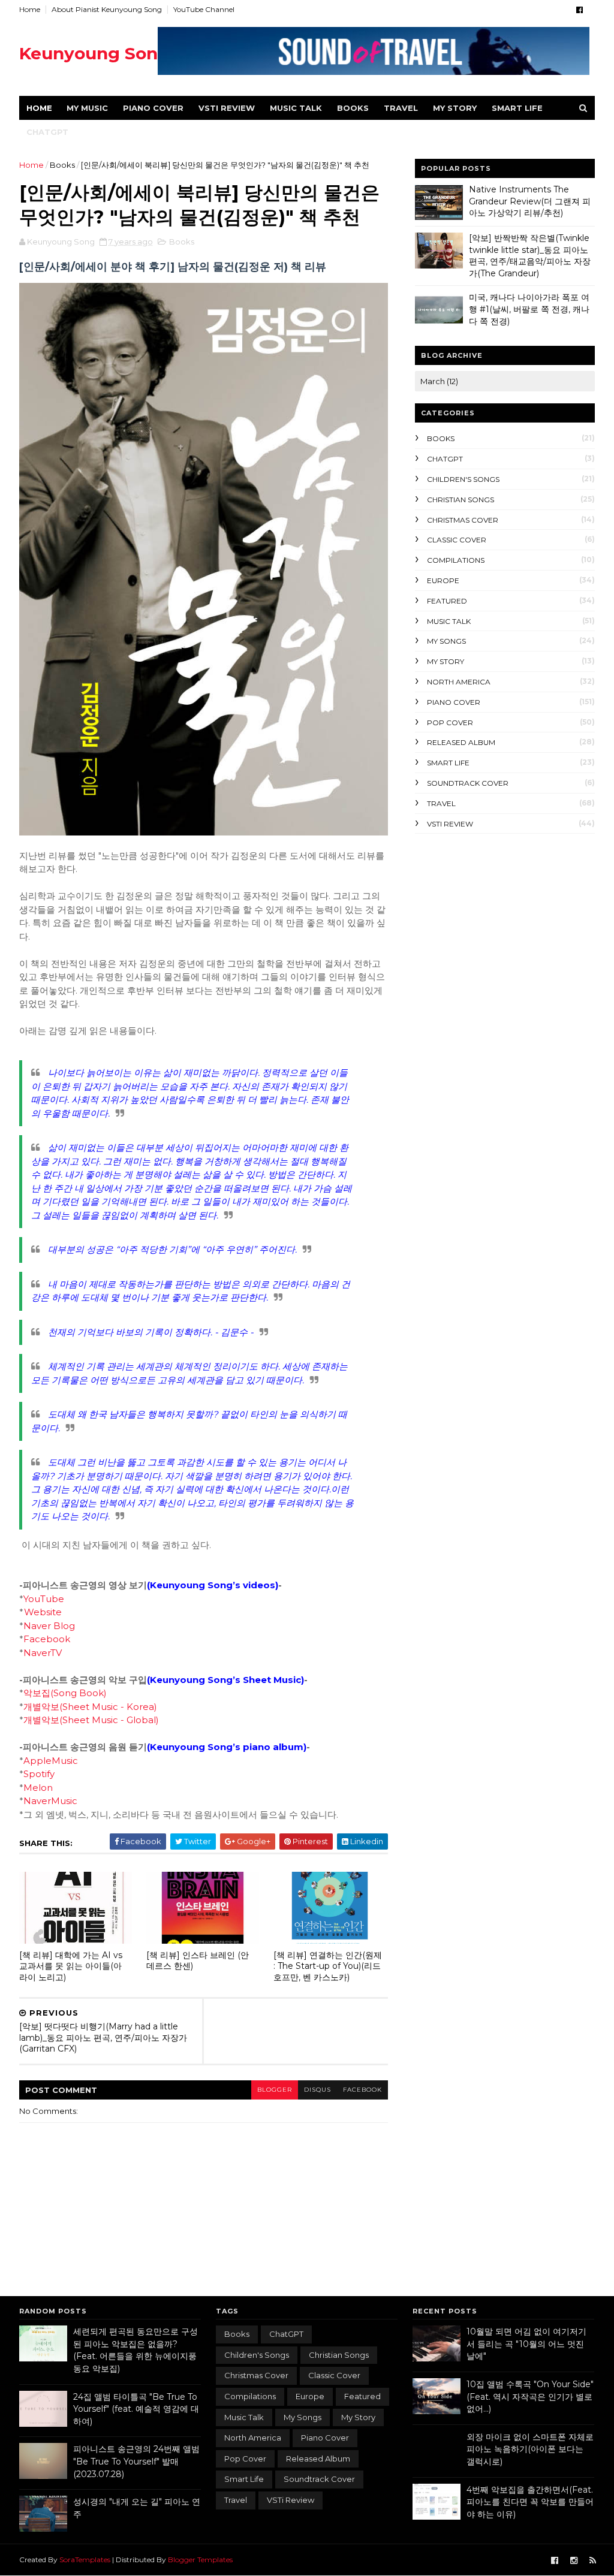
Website (43, 1612)
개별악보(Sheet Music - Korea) (90, 1707)
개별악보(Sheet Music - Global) (91, 1720)
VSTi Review (227, 108)
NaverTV (43, 1653)
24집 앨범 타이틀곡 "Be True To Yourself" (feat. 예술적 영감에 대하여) (136, 2409)
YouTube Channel (204, 9)
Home (30, 9)
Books (353, 108)
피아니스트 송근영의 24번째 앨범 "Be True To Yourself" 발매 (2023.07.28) (136, 2461)
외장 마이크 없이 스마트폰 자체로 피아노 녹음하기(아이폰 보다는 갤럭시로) (530, 2449)
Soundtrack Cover (468, 783)
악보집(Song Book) (65, 1693)
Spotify (39, 1774)
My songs (446, 641)
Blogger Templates (200, 2560)
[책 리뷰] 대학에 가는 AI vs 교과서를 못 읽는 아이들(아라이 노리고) (71, 1966)
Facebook (47, 1639)
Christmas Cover (463, 520)
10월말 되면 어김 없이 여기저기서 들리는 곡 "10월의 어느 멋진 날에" (526, 2344)
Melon (38, 1788)
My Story (446, 661)
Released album (461, 742)
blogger (275, 2090)
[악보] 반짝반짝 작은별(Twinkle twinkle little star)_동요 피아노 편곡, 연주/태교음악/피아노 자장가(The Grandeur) (530, 256)
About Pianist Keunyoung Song (107, 9)
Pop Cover (450, 723)
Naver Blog (49, 1626)
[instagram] (574, 2561)
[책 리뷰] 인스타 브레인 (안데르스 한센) (198, 1961)
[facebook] (580, 10)
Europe (443, 580)
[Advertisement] (505, 921)
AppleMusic (51, 1761)
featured (447, 601)
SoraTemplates (85, 2560)
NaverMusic (50, 1801)
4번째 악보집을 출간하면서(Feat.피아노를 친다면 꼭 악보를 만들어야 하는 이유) (530, 2502)
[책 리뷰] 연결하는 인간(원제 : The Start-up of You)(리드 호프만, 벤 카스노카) (328, 1966)
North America (459, 682)
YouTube (44, 1599)
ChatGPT (47, 132)
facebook (362, 2090)
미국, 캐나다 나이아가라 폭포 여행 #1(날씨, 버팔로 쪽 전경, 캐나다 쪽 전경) (529, 309)
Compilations (456, 560)
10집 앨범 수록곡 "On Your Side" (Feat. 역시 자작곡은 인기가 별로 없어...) (530, 2396)
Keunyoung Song (94, 53)
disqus (317, 2090)
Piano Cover (153, 108)
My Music (87, 108)
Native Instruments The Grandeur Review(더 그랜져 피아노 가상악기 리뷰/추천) (530, 201)
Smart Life (517, 108)
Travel (401, 108)
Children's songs (463, 479)
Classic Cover (457, 540)
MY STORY (455, 108)
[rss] (593, 2561)
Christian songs (460, 500)
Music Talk (296, 108)
